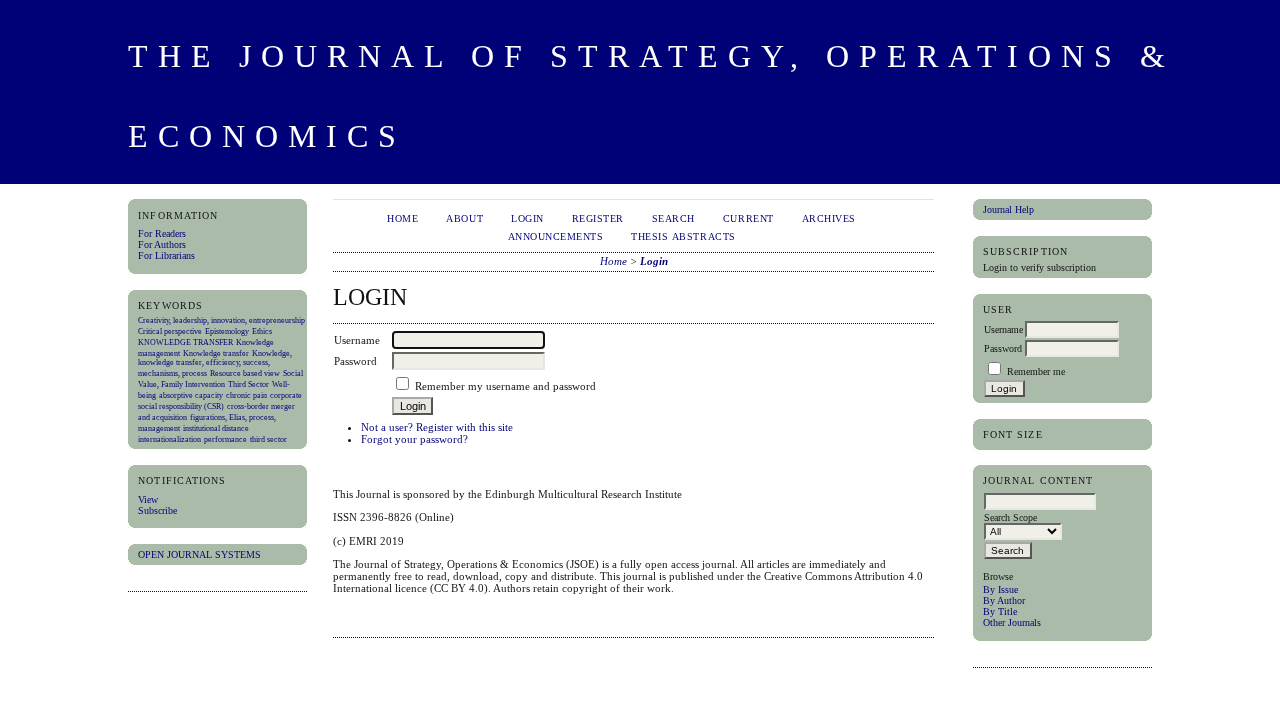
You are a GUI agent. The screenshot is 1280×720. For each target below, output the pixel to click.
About (464, 218)
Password (1003, 348)
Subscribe (157, 510)
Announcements (556, 236)
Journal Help (1008, 209)
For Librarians (166, 255)
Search (673, 218)
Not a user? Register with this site (437, 427)
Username (1003, 329)
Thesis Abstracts (683, 236)
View (148, 499)
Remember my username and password (505, 386)
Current (748, 218)
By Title (1000, 611)
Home (402, 218)
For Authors (162, 244)
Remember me (1036, 371)
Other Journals (1012, 622)
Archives (829, 218)
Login (527, 218)
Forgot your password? (414, 439)
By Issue (1000, 589)
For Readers (162, 233)
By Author (1004, 600)
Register (598, 218)
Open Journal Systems (199, 554)
